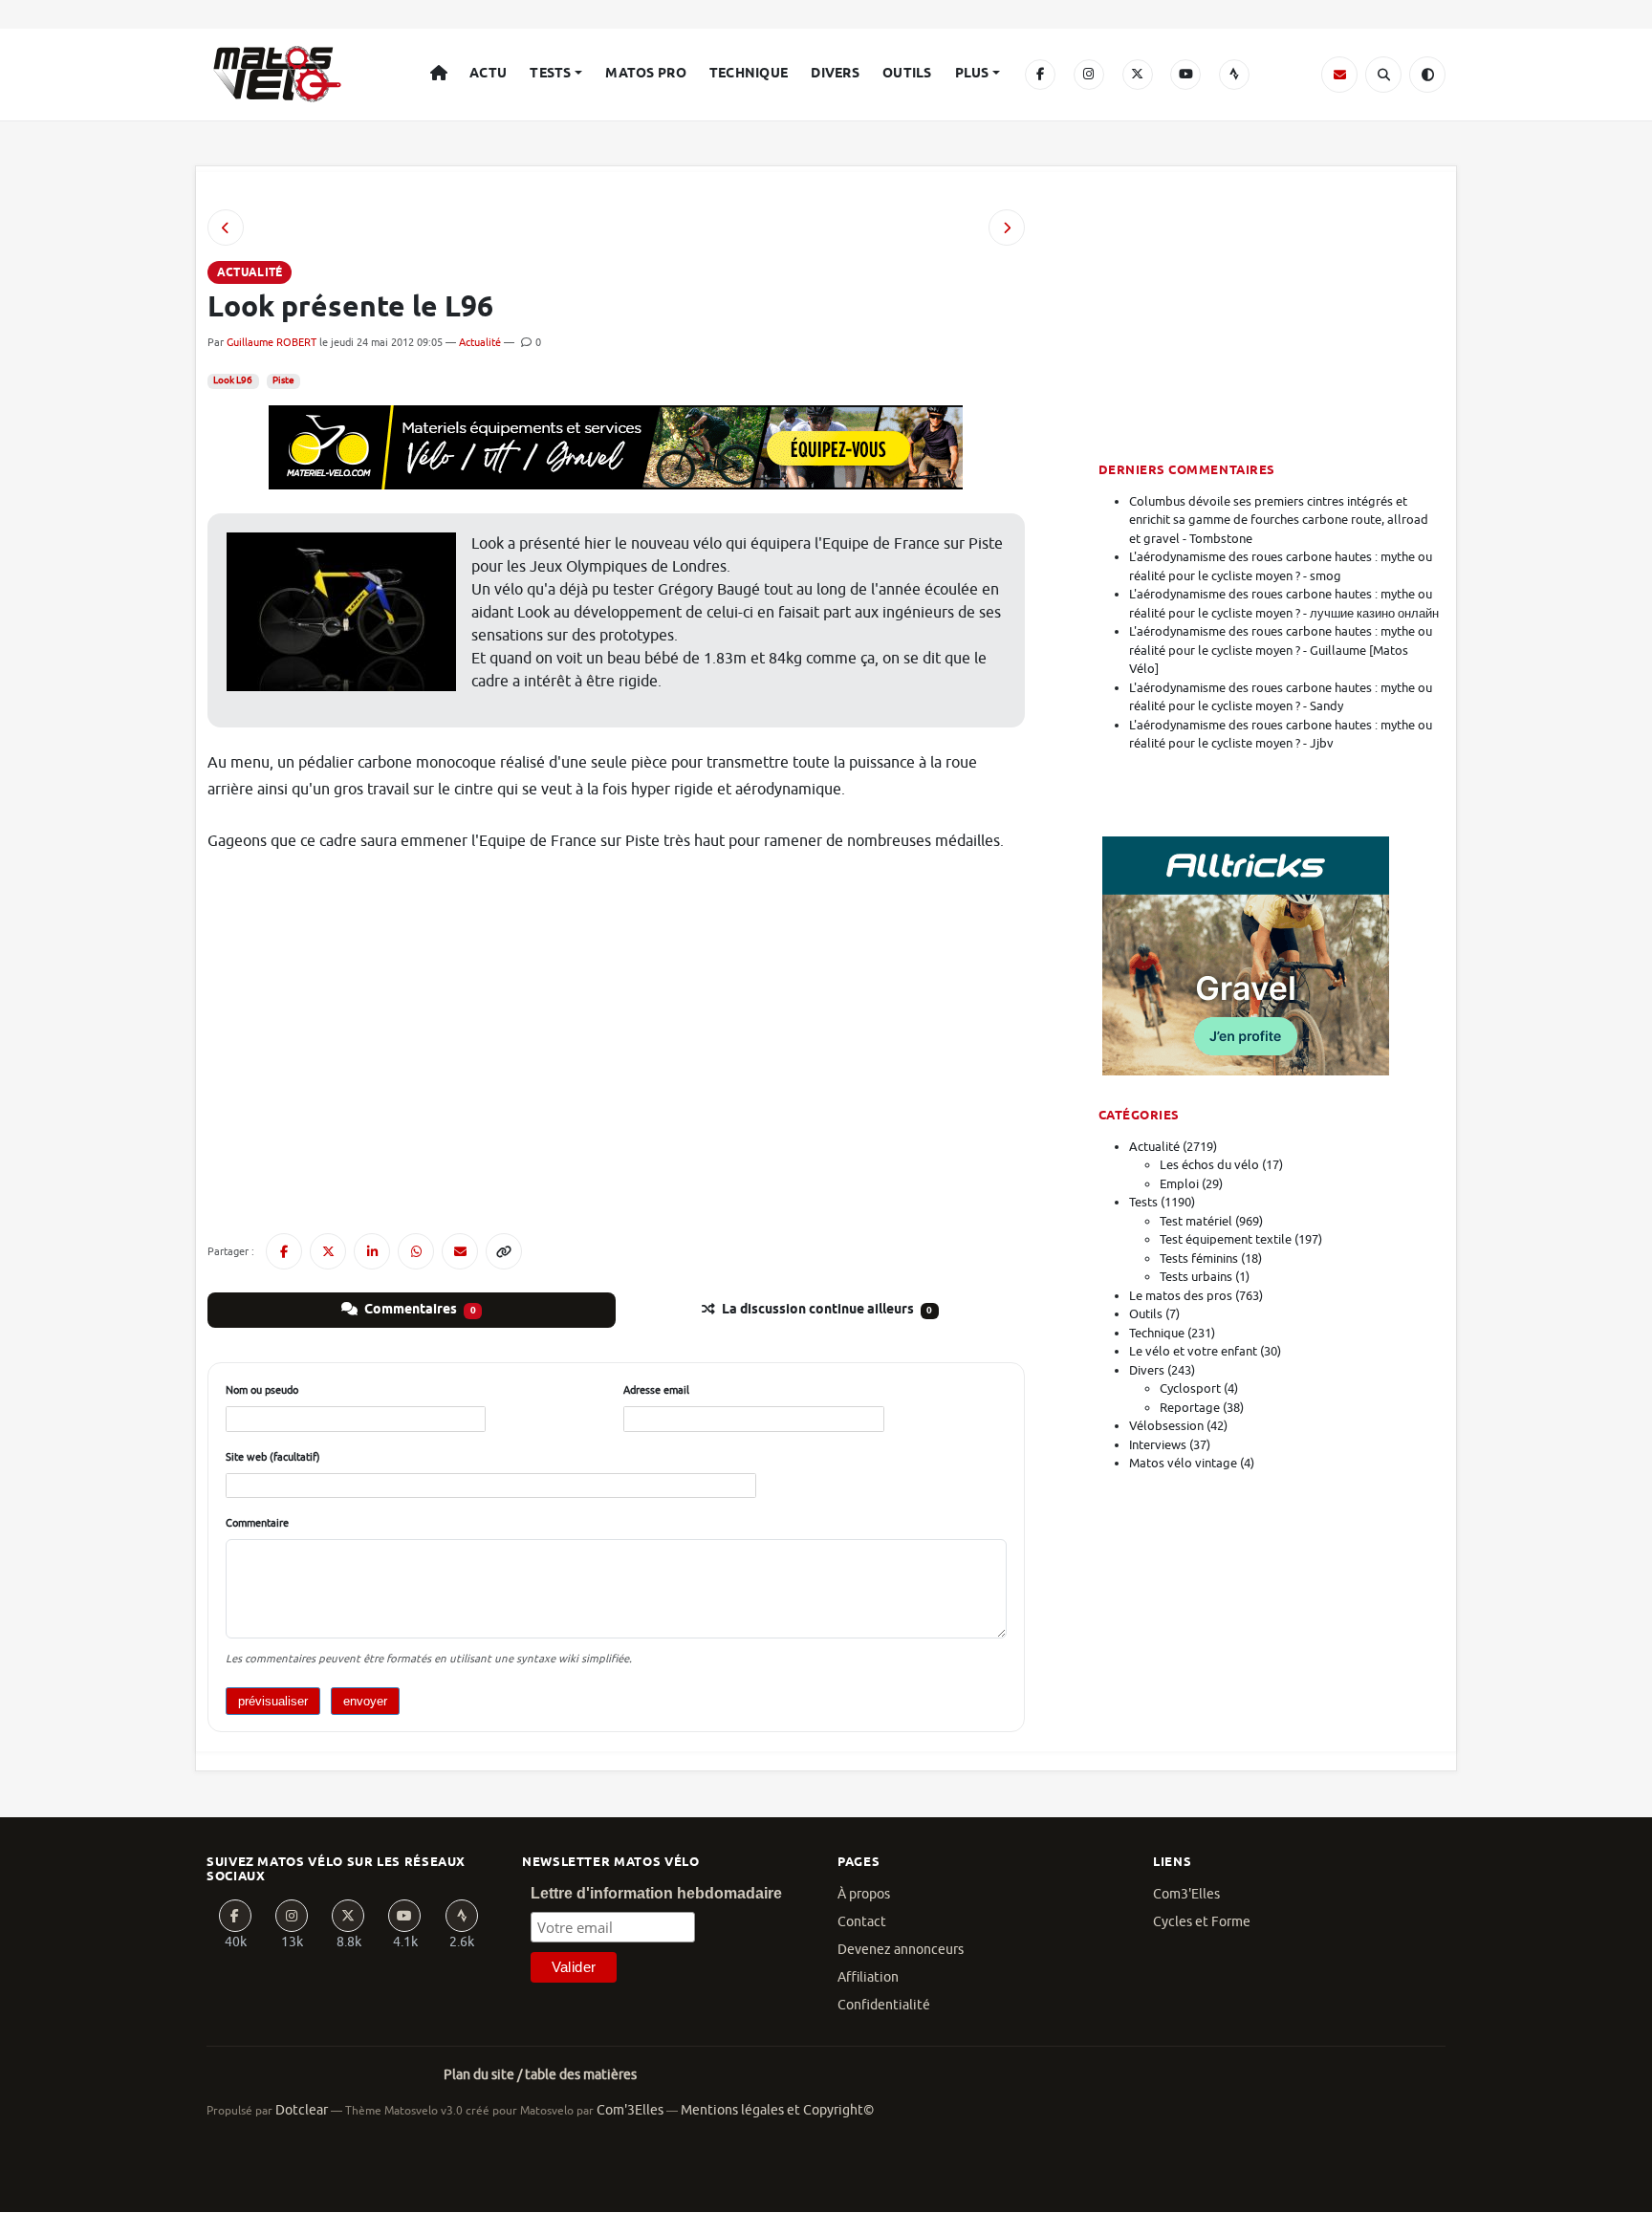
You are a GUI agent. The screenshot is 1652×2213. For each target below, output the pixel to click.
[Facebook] (1040, 75)
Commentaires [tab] (419, 1310)
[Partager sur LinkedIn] (372, 1251)
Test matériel (1196, 1221)
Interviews (1158, 1445)
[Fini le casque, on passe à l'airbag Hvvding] (1007, 228)
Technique (749, 74)
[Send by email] (460, 1251)
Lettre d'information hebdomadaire (656, 1893)
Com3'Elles (1186, 1894)
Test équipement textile (1226, 1239)
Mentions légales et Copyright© (777, 2110)
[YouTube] (1185, 75)
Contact (862, 1922)
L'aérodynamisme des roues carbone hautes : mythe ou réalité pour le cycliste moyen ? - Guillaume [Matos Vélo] (1281, 650)
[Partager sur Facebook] (284, 1251)
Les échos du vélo (1209, 1165)
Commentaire (257, 1523)
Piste (283, 380)
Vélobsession (1166, 1426)
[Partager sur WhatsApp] (416, 1251)
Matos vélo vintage (1183, 1463)
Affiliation (868, 1977)
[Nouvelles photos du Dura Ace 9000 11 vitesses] (226, 228)
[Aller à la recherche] (1383, 75)
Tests (550, 74)
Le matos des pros (1181, 1296)
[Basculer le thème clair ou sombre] (1427, 75)
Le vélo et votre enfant (1193, 1351)
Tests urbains (1196, 1277)
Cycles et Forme (1202, 1922)
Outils (907, 74)
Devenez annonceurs (901, 1950)
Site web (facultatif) (273, 1457)
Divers (835, 74)
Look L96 (233, 380)
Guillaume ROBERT (272, 342)
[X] (1138, 75)
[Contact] (1339, 75)
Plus (972, 74)
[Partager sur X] (328, 1251)
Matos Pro (646, 74)
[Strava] (1234, 75)
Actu (488, 74)
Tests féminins (1199, 1258)
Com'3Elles (630, 2110)
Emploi (1179, 1184)
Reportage (1190, 1408)
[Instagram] (1089, 75)
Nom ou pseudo (262, 1390)
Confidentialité (884, 2005)
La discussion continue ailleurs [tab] (826, 1310)
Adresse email (656, 1390)
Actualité (480, 342)
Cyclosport (1190, 1389)
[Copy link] (504, 1251)
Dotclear (302, 2110)
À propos (864, 1894)
